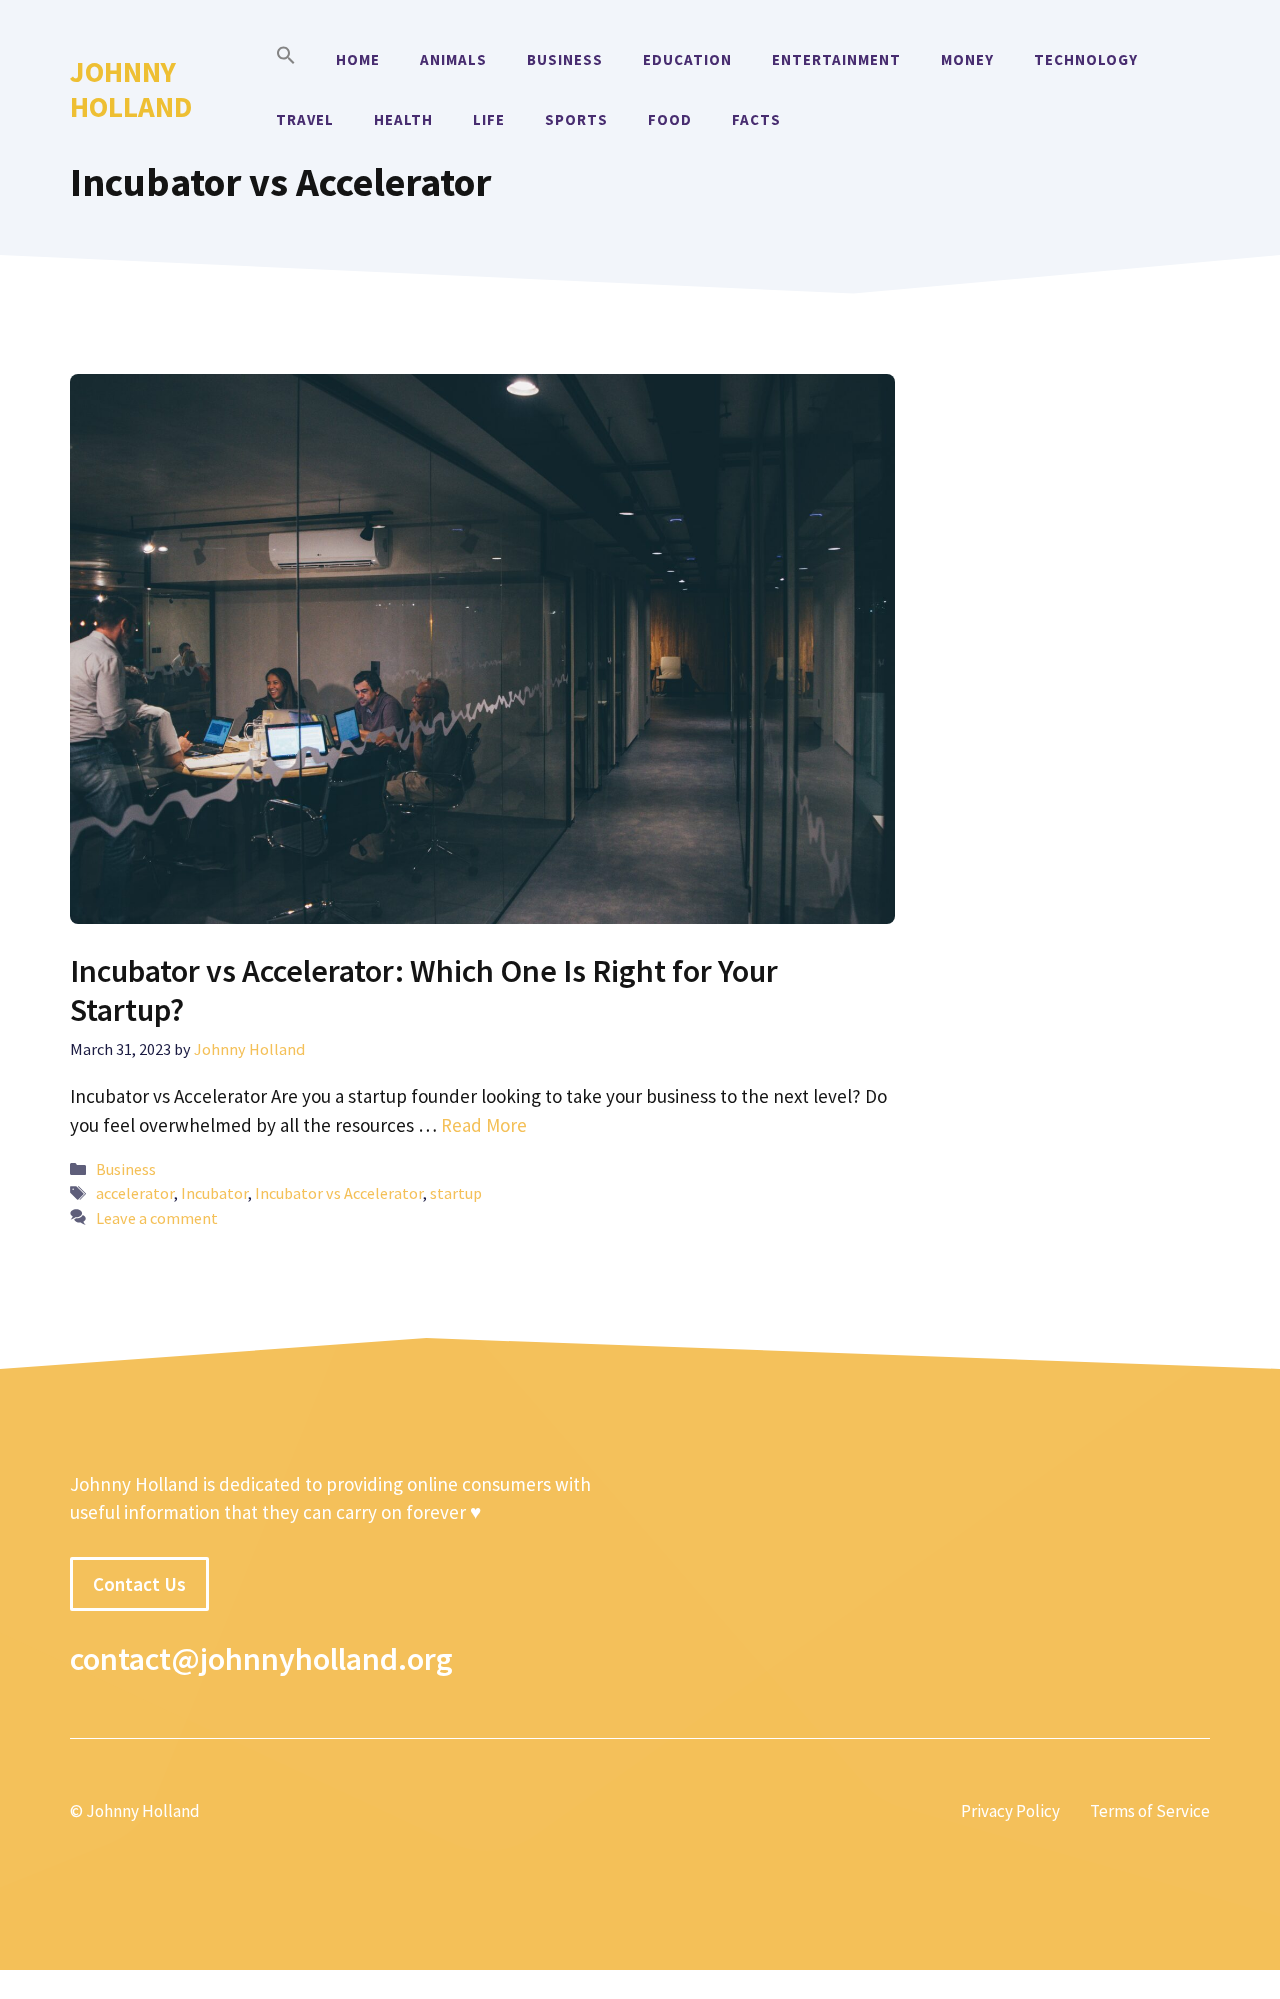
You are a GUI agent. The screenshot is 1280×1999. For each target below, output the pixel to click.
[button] (286, 60)
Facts (756, 119)
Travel (305, 119)
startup (456, 1193)
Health (403, 119)
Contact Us (139, 1584)
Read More (484, 1125)
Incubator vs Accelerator (339, 1193)
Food (670, 119)
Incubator (214, 1193)
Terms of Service (1150, 1811)
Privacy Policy (1010, 1811)
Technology (1086, 59)
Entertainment (836, 59)
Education (687, 59)
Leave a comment (157, 1218)
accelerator (135, 1193)
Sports (576, 119)
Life (489, 119)
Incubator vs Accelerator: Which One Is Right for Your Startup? (424, 990)
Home (358, 59)
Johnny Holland (131, 89)
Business (565, 59)
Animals (453, 59)
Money (967, 59)
